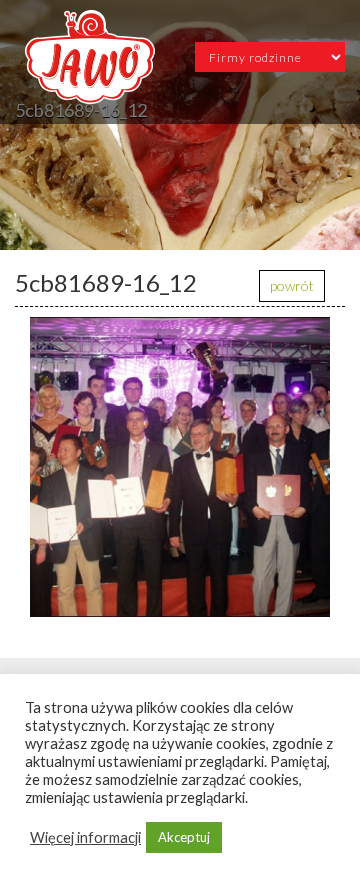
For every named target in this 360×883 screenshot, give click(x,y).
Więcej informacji (85, 837)
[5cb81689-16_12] (180, 467)
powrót (292, 285)
